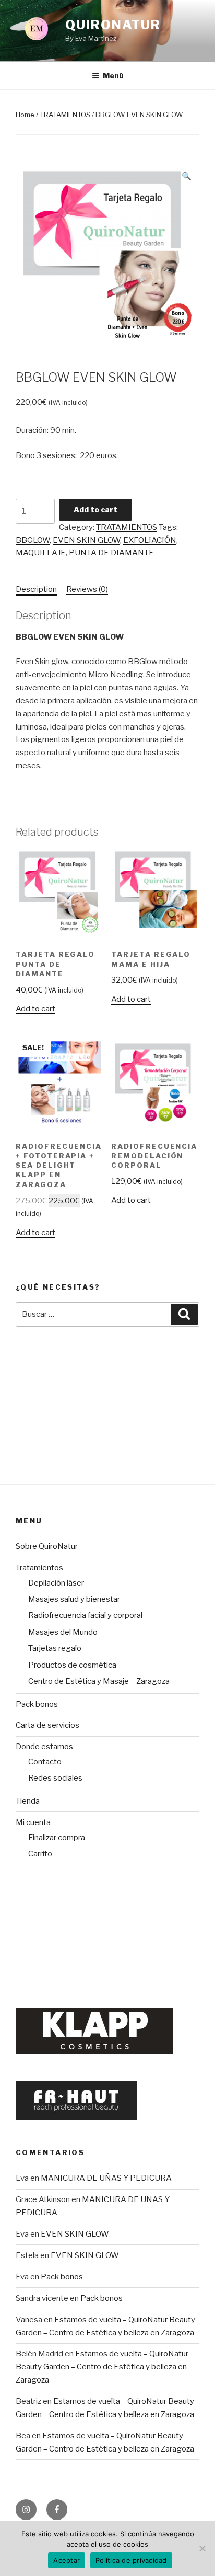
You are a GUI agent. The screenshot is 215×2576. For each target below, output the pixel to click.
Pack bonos (37, 1704)
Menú (113, 76)
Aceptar (67, 2560)
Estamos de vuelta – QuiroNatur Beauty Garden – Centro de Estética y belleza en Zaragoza (102, 2367)
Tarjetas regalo (55, 1648)
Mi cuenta (33, 1822)
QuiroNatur (113, 25)
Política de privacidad (131, 2560)
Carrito (40, 1854)
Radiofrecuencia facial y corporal (85, 1615)
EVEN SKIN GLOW (86, 540)
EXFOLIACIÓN (150, 540)
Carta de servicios (47, 1725)
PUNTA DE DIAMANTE (111, 553)
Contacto (45, 1762)
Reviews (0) (87, 589)
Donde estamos (44, 1747)
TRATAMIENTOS (65, 115)
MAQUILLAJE (41, 553)
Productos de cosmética (72, 1665)
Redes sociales (55, 1778)
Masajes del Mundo (63, 1632)
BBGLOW (33, 540)
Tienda (28, 1801)
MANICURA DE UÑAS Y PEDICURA (106, 2178)
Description (36, 589)
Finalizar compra (57, 1838)
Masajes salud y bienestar (74, 1599)
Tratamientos (39, 1568)
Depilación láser (56, 1583)
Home (25, 115)
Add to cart (95, 510)
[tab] (36, 590)
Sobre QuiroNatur (47, 1546)
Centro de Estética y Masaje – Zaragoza (99, 1681)
